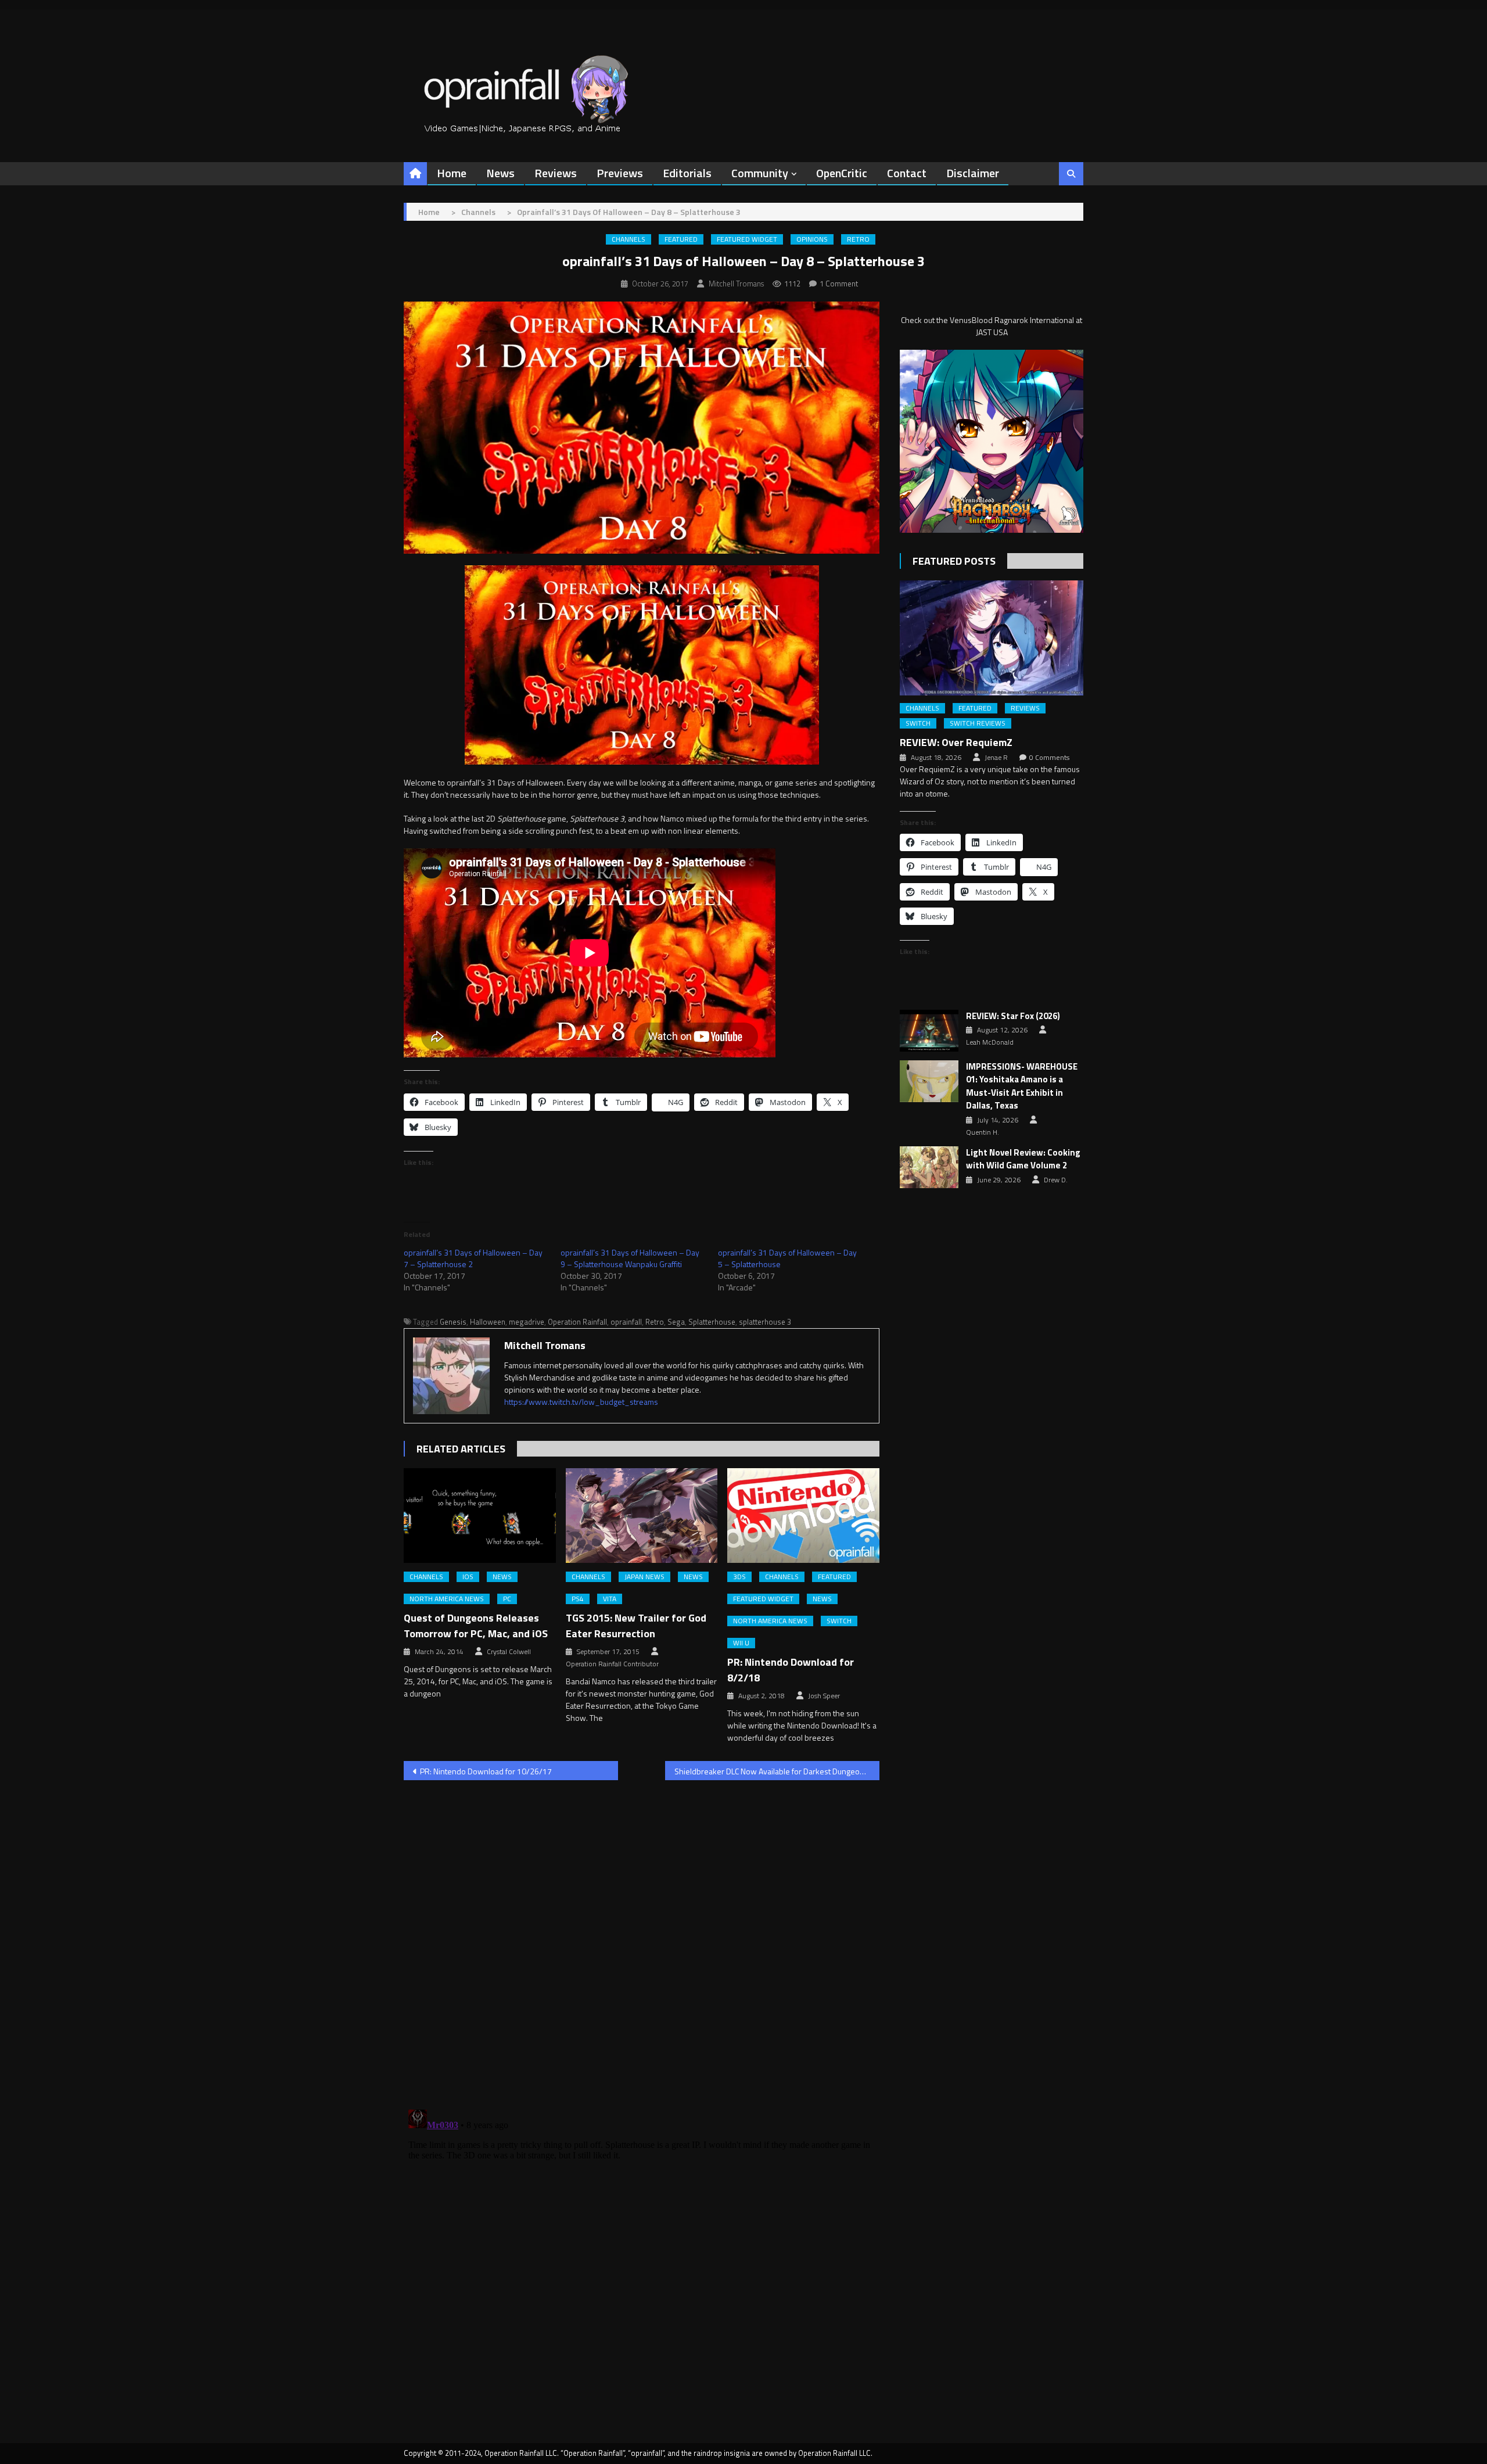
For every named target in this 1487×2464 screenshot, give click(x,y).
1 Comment (839, 284)
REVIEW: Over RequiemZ (956, 742)
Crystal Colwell (509, 1652)
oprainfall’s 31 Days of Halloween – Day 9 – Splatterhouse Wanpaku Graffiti (630, 1258)
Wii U (741, 1643)
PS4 (578, 1599)
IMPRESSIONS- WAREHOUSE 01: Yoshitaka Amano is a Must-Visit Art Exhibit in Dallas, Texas (1022, 1086)
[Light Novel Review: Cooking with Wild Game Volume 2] (929, 1167)
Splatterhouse (712, 1322)
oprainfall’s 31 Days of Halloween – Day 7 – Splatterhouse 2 (473, 1258)
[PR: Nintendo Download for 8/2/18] (803, 1516)
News (500, 173)
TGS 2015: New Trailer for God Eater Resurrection (636, 1626)
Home (452, 173)
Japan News (644, 1577)
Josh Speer (824, 1696)
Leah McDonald (990, 1042)
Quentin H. (983, 1132)
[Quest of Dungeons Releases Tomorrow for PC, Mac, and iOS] (480, 1516)
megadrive (527, 1322)
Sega (676, 1322)
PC (507, 1599)
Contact (907, 173)
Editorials (687, 173)
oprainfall (626, 1322)
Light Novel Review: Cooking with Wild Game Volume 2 (1023, 1159)
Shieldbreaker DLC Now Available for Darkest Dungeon (769, 1771)
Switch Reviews (978, 723)
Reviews (556, 173)
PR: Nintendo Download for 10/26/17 (486, 1771)
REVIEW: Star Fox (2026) (1013, 1016)
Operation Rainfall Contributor (612, 1664)
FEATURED (681, 239)
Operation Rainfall (577, 1322)
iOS (468, 1577)
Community (760, 173)
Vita (610, 1599)
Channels (628, 239)
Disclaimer (973, 173)
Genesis (453, 1322)
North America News (447, 1599)
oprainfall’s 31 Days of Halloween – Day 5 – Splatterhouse (787, 1258)
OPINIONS (812, 239)
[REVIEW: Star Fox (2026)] (929, 1031)
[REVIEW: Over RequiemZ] (992, 638)
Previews (620, 173)
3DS (739, 1577)
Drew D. (1056, 1180)
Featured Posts (954, 561)
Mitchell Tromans (736, 284)
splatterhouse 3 (765, 1322)
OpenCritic (842, 173)
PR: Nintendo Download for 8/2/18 (791, 1670)
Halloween (488, 1322)
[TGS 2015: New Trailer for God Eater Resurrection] (642, 1516)
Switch (839, 1621)
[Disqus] (642, 1938)
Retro (858, 239)
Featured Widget (747, 239)
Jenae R (996, 758)
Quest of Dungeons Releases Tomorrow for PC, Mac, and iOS (476, 1626)
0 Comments (1049, 758)
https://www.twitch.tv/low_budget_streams (581, 1402)
